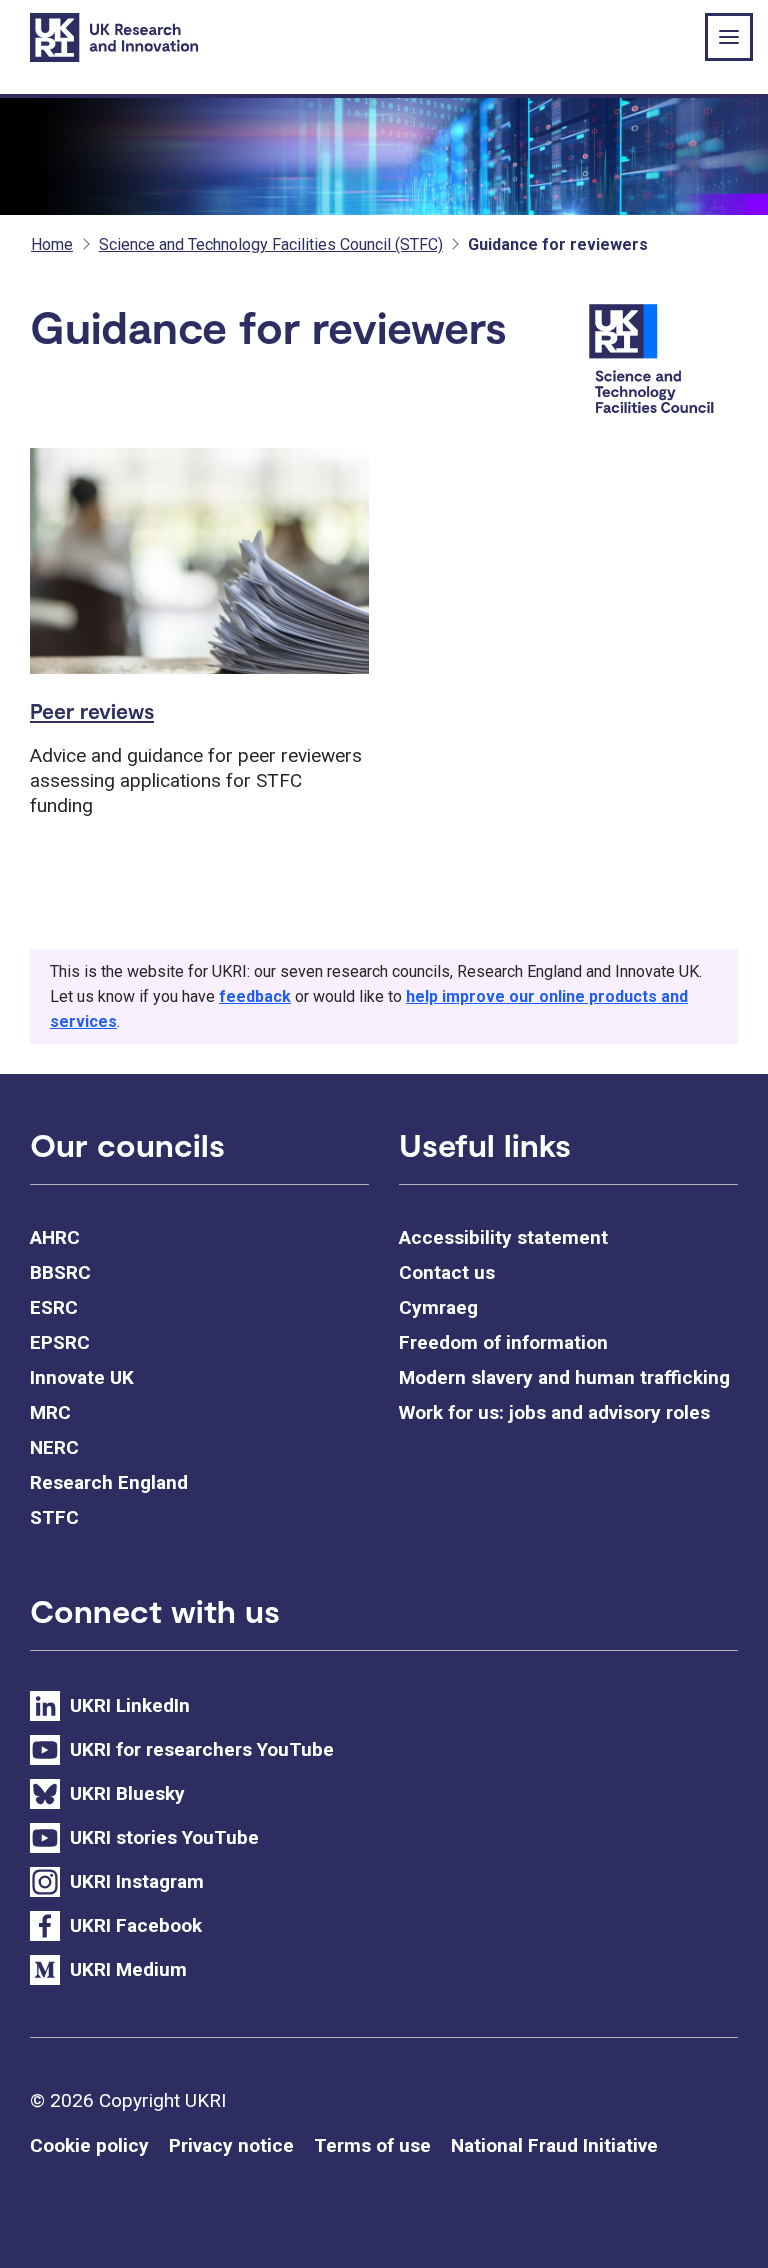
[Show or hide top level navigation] (729, 37)
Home (52, 244)
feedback (255, 996)
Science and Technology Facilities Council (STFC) (271, 244)
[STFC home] (660, 361)
